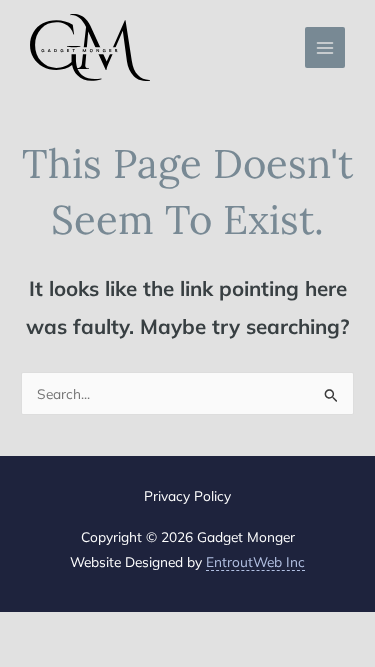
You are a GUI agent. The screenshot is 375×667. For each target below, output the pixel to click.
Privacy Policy (187, 495)
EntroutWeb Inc (255, 561)
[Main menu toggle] (325, 47)
